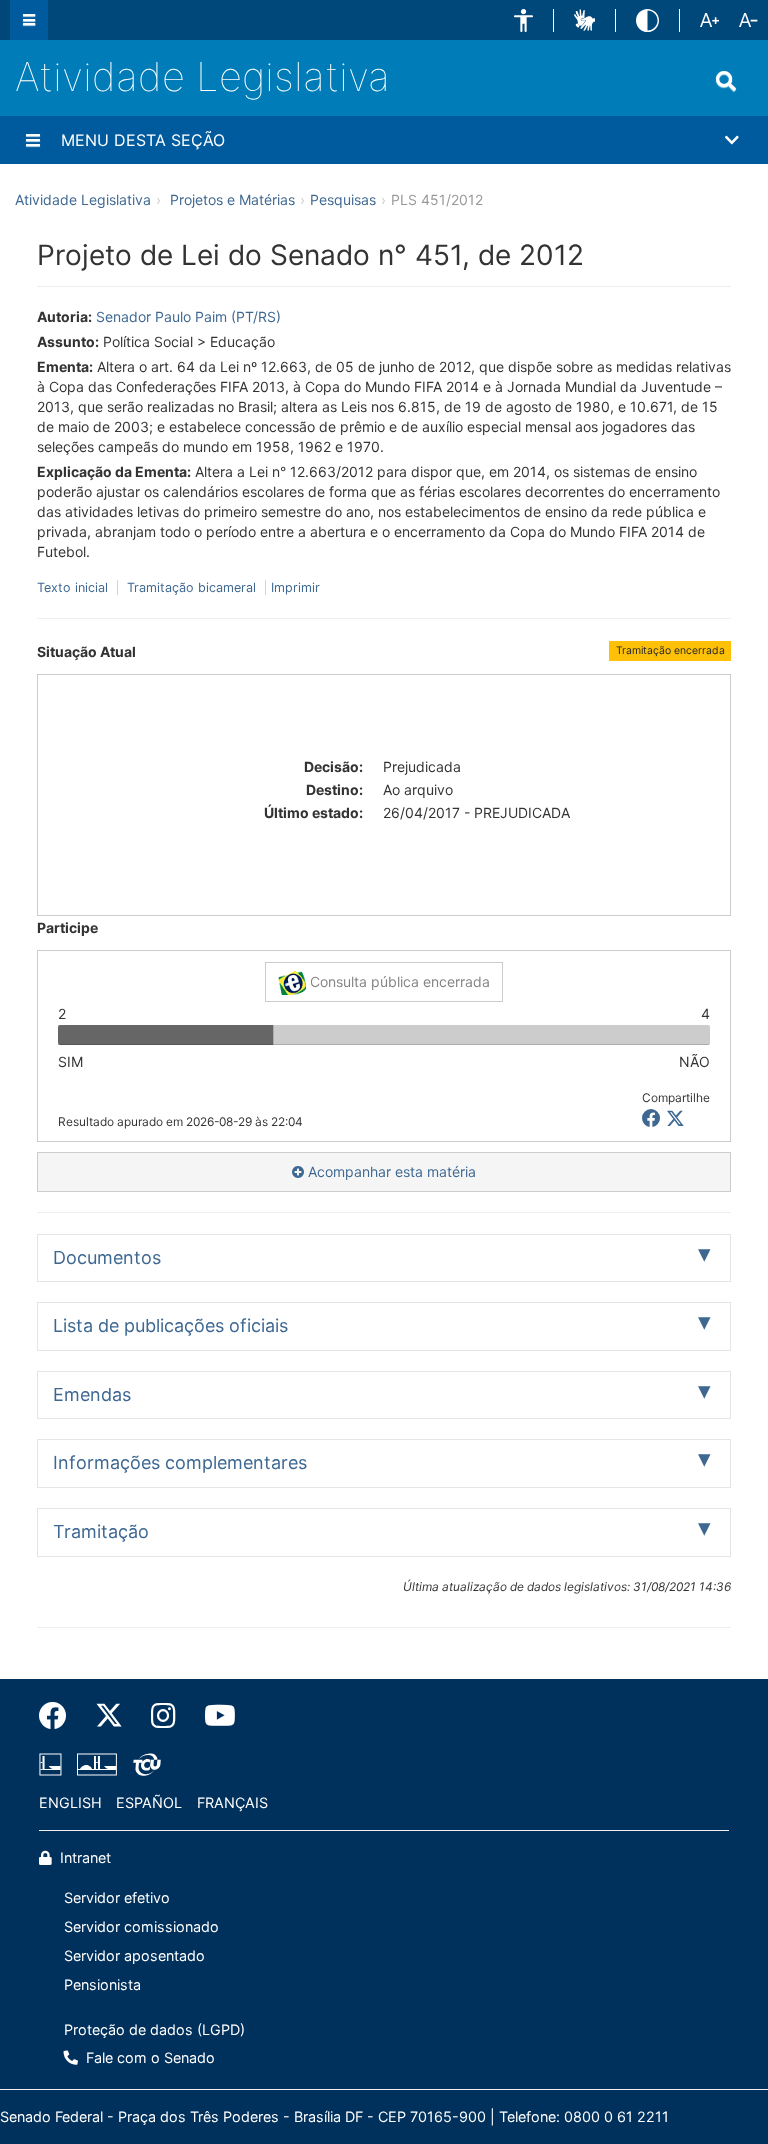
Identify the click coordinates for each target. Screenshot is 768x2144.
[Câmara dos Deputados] (54, 1765)
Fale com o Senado (148, 2057)
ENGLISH (70, 1802)
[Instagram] (163, 1716)
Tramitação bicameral (191, 587)
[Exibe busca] (726, 81)
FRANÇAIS (232, 1802)
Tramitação (101, 1531)
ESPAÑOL (149, 1802)
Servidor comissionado (141, 1926)
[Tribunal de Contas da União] (143, 1765)
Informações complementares (180, 1462)
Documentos (107, 1257)
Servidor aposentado (134, 1955)
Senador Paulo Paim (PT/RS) (188, 316)
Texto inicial (74, 587)
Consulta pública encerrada (398, 981)
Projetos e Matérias (232, 199)
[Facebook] (60, 1716)
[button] (523, 20)
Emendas (92, 1394)
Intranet (83, 1857)
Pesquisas (343, 199)
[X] (675, 1118)
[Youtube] (213, 1716)
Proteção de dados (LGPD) (154, 2029)
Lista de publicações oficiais (170, 1325)
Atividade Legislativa (202, 76)
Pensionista (102, 1984)
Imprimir (295, 587)
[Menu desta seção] (33, 140)
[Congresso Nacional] (97, 1765)
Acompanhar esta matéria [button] (390, 1171)
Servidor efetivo (117, 1897)
